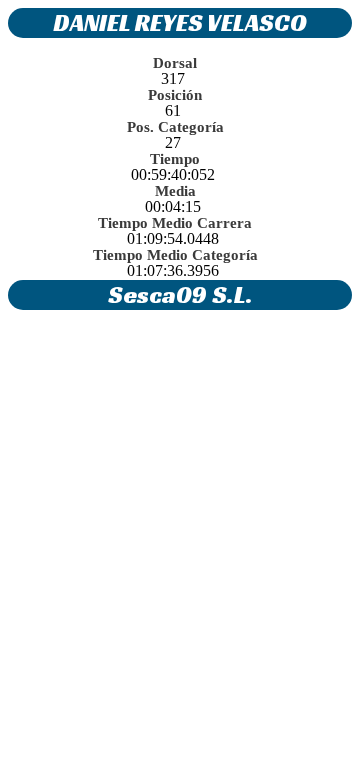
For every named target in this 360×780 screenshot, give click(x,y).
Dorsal (175, 63)
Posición (175, 95)
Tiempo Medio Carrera (175, 223)
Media (175, 191)
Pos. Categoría (175, 127)
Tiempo (175, 159)
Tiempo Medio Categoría (175, 255)
